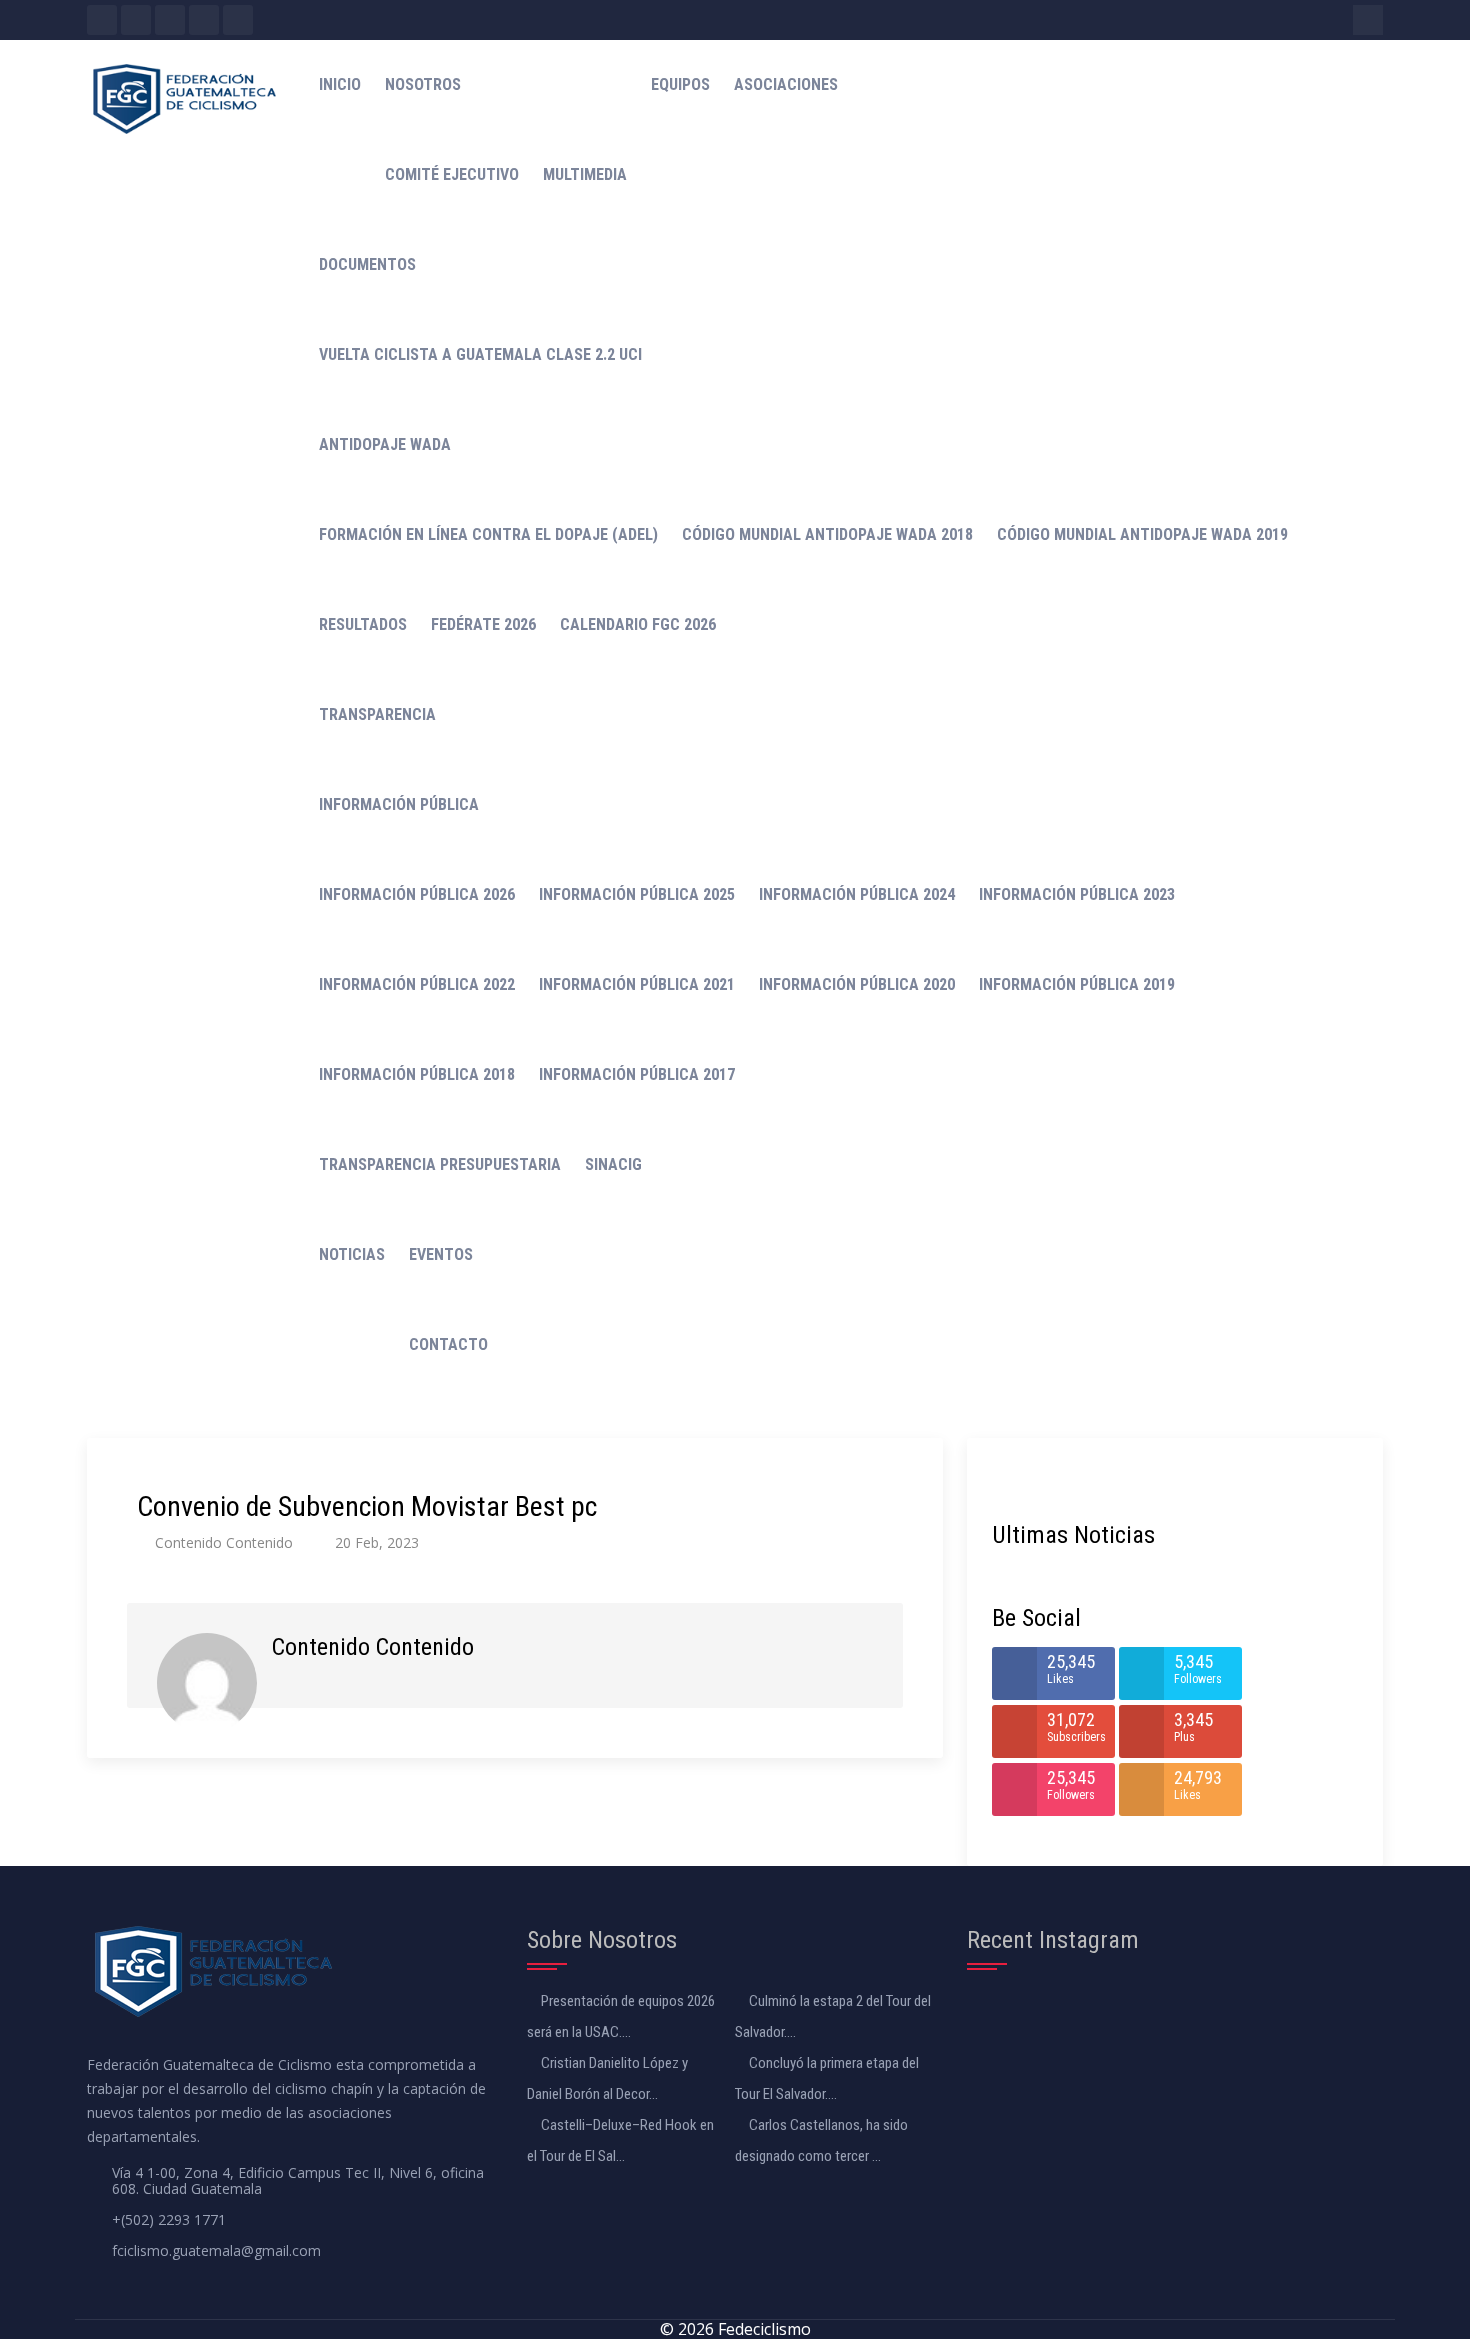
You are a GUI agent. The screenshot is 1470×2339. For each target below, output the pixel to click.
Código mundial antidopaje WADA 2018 (827, 534)
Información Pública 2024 (857, 894)
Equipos (680, 84)
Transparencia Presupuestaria (440, 1164)
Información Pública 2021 (637, 984)
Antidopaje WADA (385, 444)
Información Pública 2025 (637, 894)
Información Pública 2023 (1077, 894)
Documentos (367, 264)
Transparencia (377, 714)
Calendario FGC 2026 (638, 624)
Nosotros (423, 84)
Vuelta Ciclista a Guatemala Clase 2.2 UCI (480, 354)
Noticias (352, 1254)
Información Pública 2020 (857, 984)
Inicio (340, 84)
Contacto (448, 1344)
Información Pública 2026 (417, 894)
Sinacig (613, 1164)
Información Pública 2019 (1077, 984)
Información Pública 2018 (417, 1074)
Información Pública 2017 (637, 1074)
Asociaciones (786, 84)
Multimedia (585, 174)
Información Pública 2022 (417, 984)
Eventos (441, 1254)
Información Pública (399, 804)
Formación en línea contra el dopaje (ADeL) (488, 534)
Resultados (363, 624)
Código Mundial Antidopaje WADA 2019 (1142, 534)
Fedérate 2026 (483, 624)
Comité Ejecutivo (452, 174)
